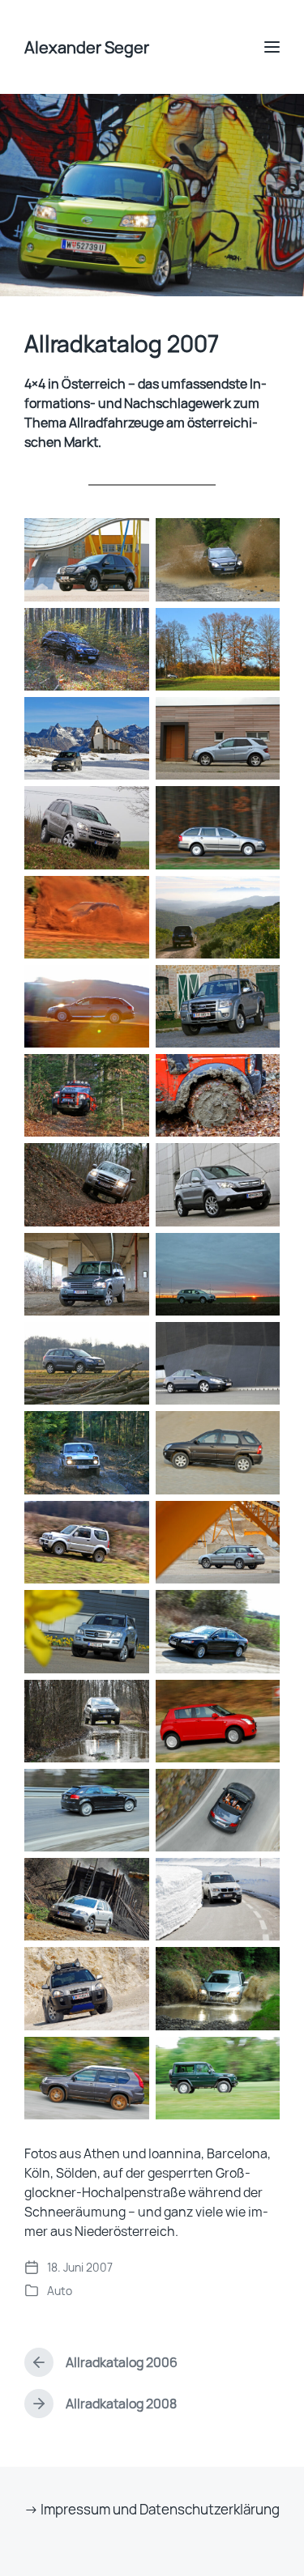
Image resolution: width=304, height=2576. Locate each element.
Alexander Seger (87, 47)
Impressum (75, 2509)
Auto (60, 2291)
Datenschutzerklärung (210, 2509)
